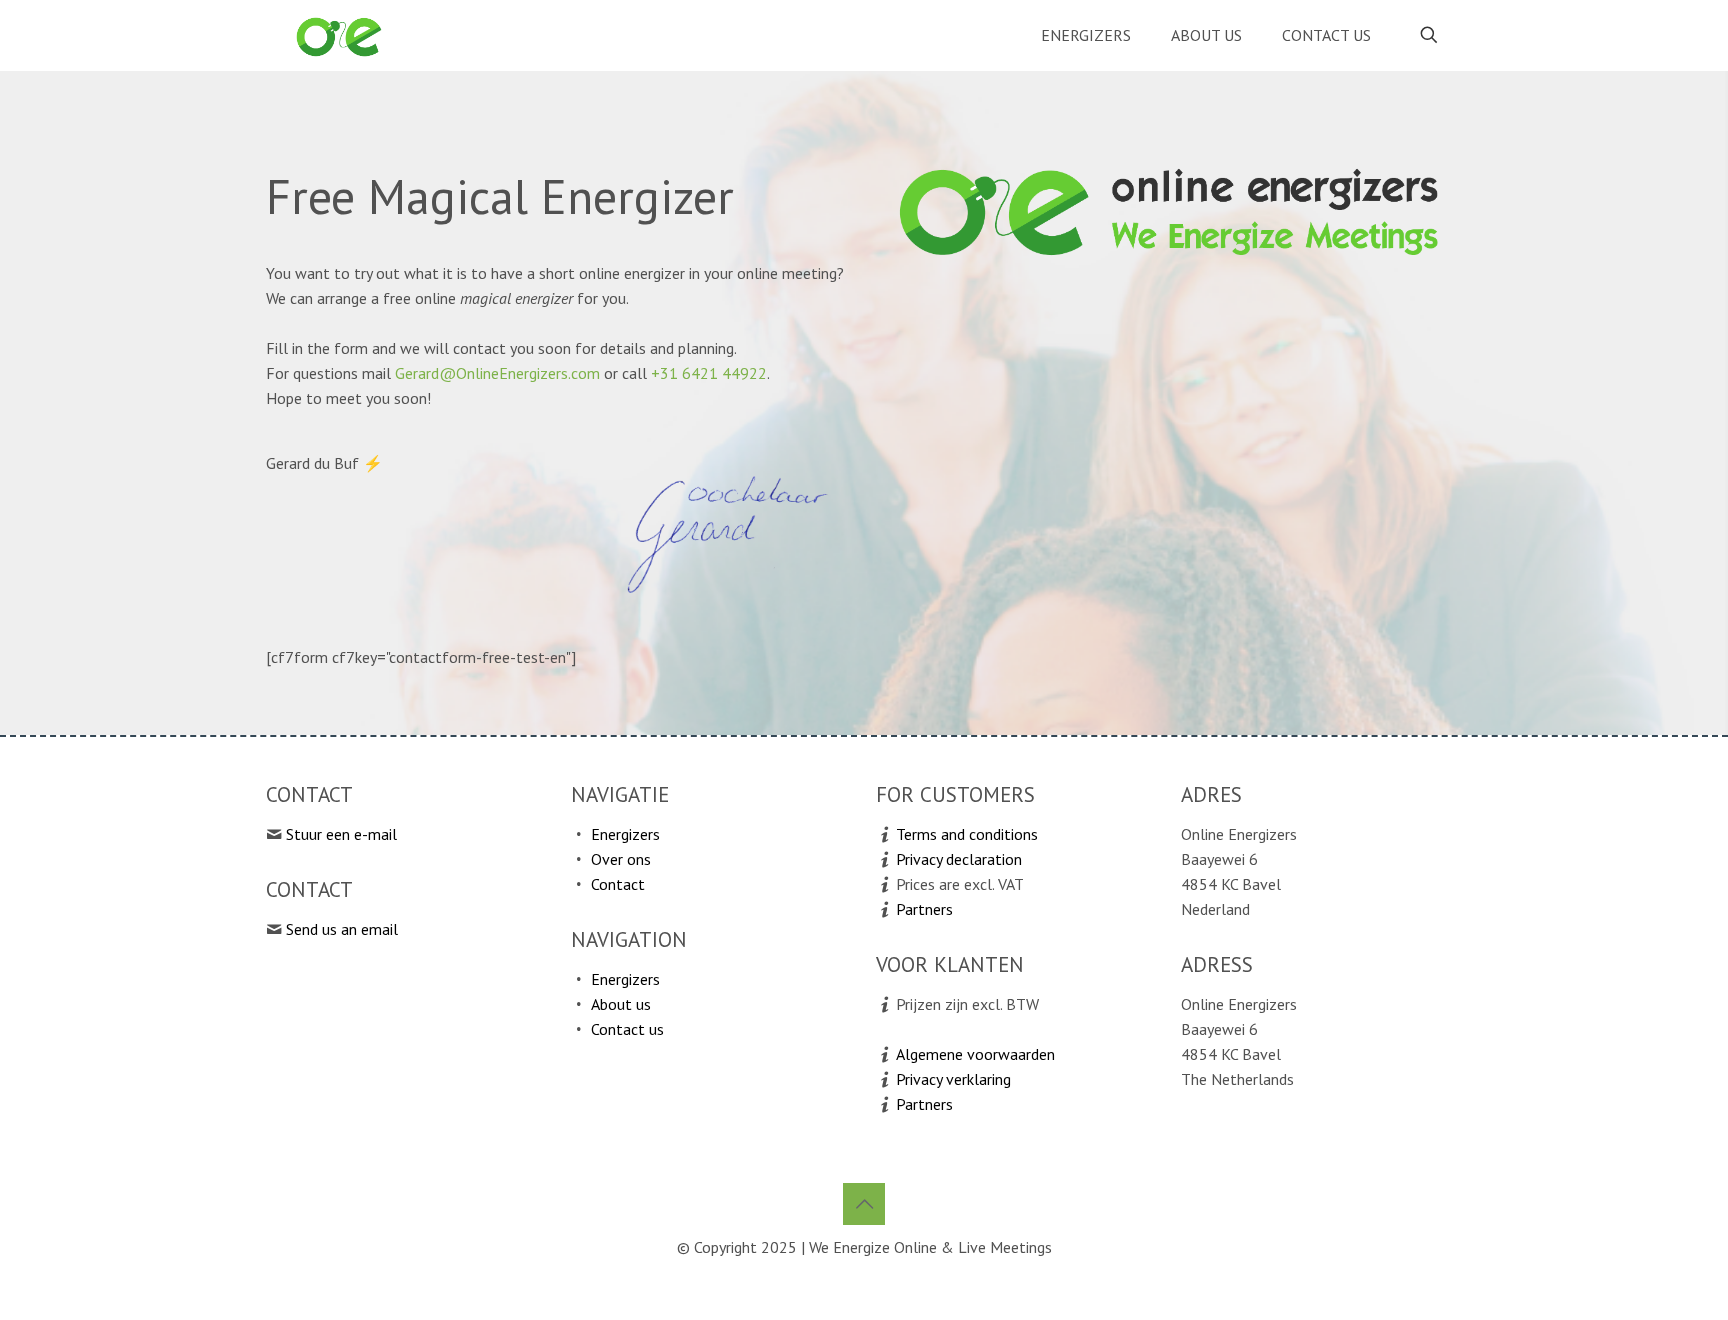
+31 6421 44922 (709, 373)
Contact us (627, 1029)
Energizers (625, 834)
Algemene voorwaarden (975, 1054)
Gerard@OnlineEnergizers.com (497, 373)
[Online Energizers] (339, 35)
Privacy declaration (959, 859)
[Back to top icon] (864, 1204)
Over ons (621, 859)
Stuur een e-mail (341, 834)
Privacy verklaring (953, 1079)
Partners (924, 909)
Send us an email (342, 929)
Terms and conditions (967, 834)
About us (621, 1004)
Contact (618, 884)
